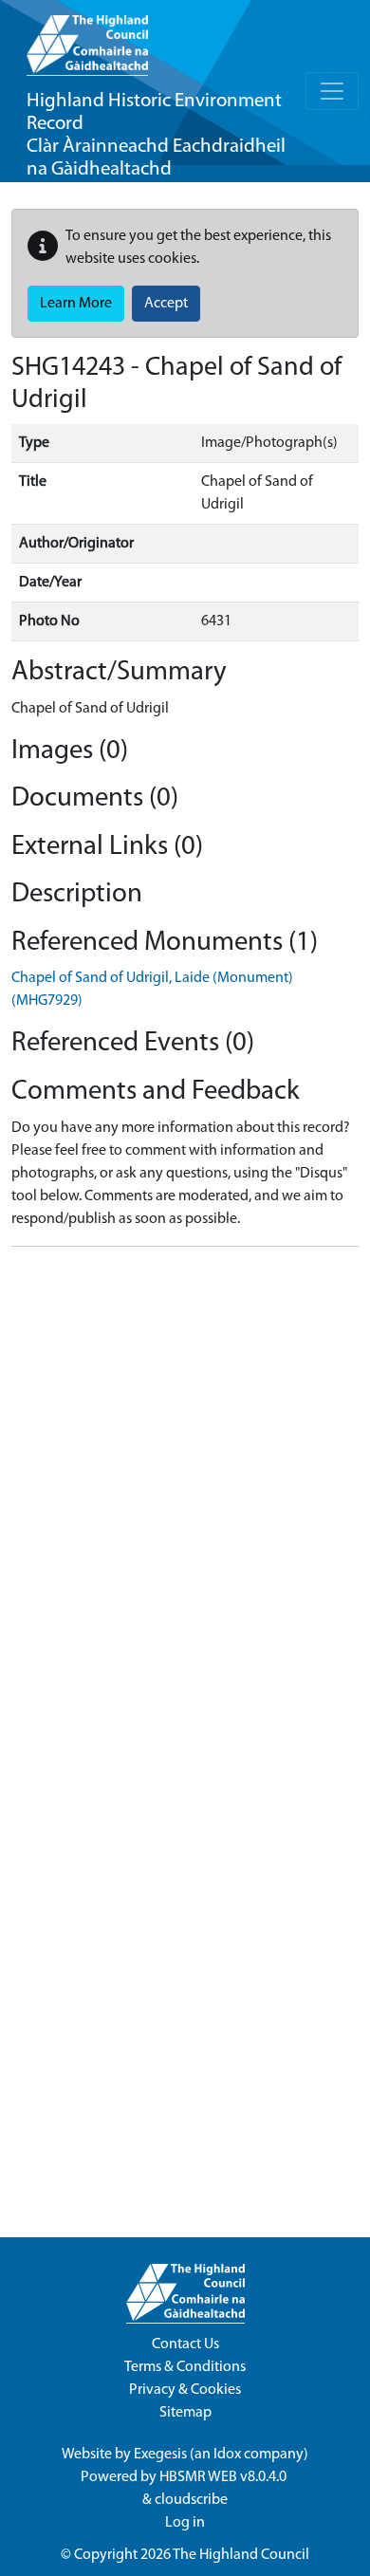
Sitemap (185, 2413)
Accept (166, 304)
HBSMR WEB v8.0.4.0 (224, 2477)
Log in (185, 2523)
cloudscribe (191, 2500)
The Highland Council (241, 2555)
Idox (227, 2455)
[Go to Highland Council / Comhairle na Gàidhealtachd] (87, 38)
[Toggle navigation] (332, 91)
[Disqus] (185, 1499)
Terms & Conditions (185, 2367)
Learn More (76, 304)
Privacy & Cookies (185, 2390)
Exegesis (160, 2455)
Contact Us (185, 2344)
